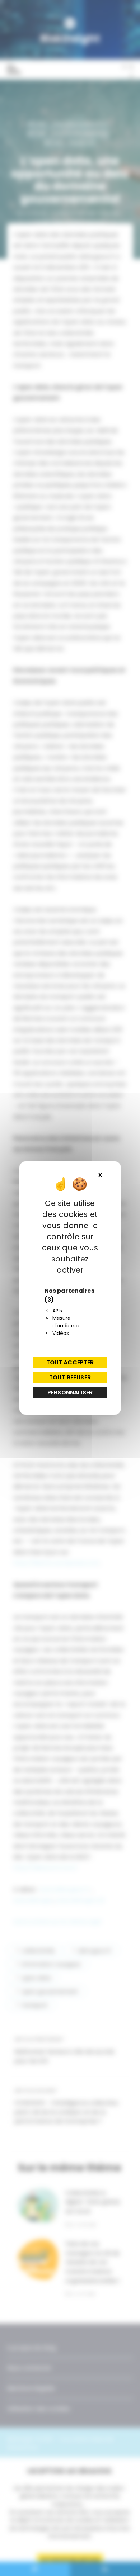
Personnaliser (70, 1393)
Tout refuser (70, 1377)
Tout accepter (70, 1362)
